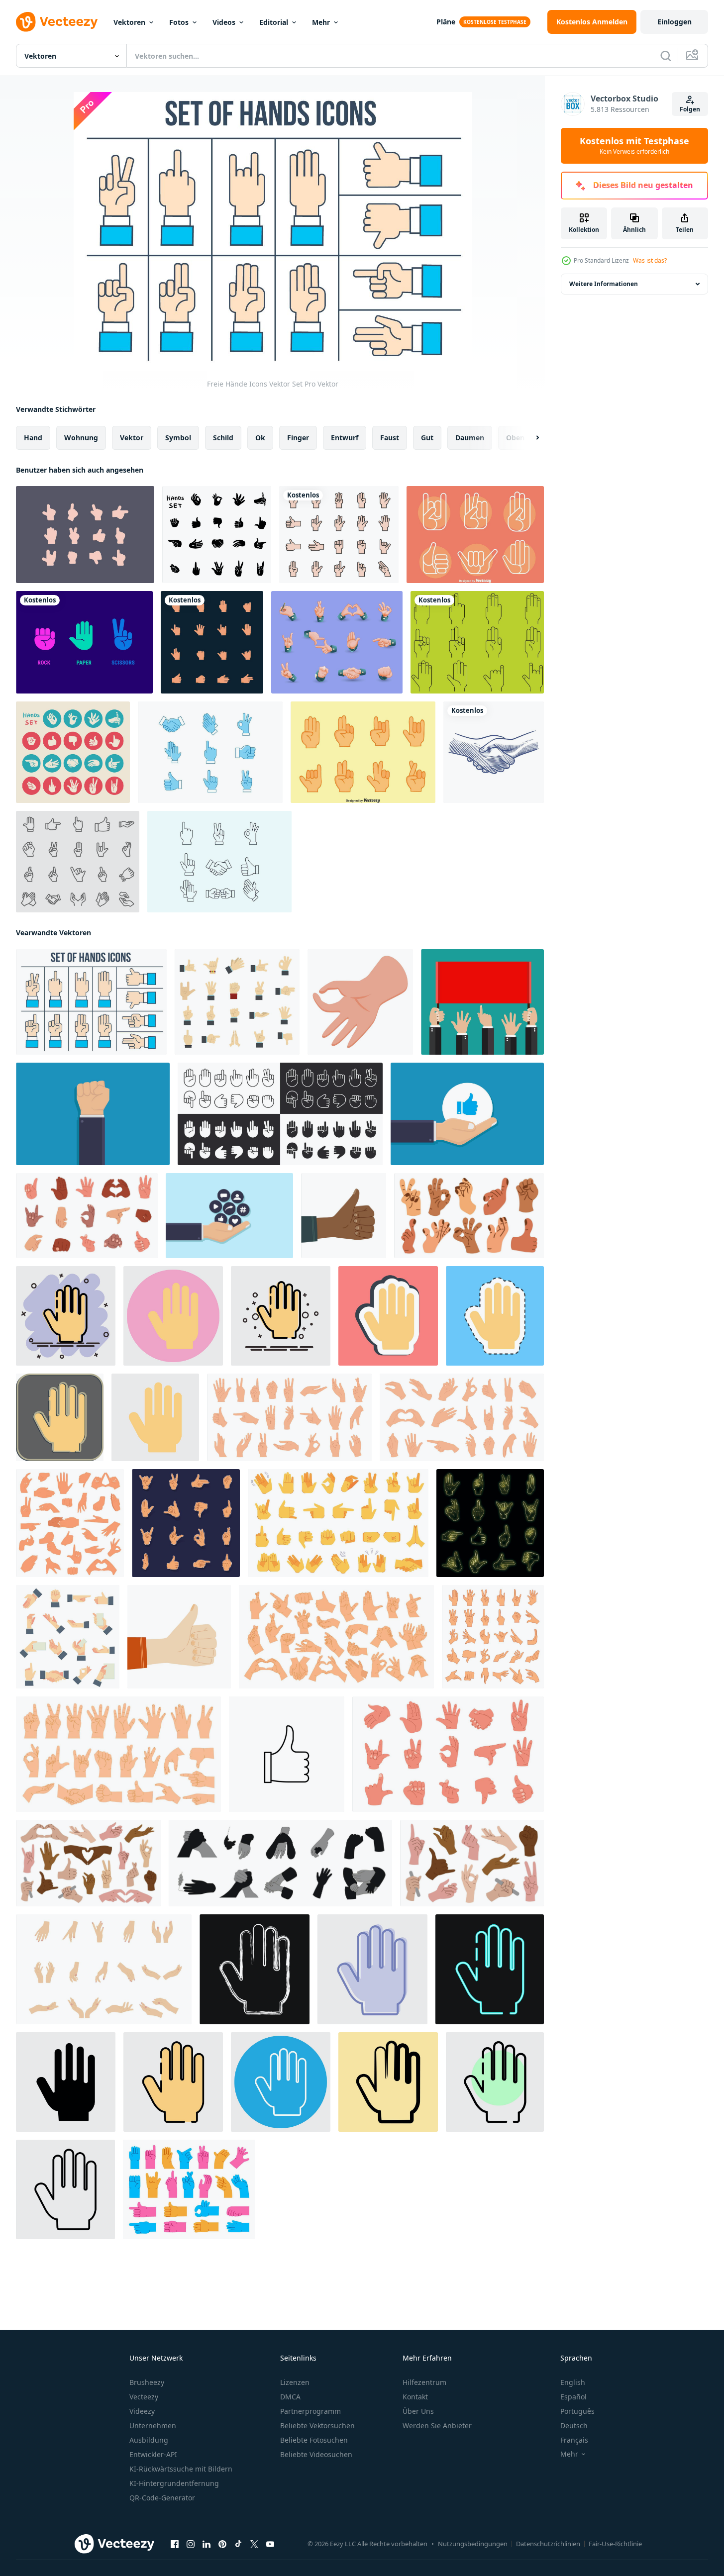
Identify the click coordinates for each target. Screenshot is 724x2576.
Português (577, 2411)
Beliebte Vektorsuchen (317, 2426)
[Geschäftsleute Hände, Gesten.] (482, 1002)
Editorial (274, 22)
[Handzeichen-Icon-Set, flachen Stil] (237, 1002)
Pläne (446, 22)
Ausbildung (149, 2440)
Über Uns (418, 2411)
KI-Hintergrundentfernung (174, 2483)
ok (260, 438)
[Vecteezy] (57, 22)
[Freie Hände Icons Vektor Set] (91, 1002)
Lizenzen (295, 2382)
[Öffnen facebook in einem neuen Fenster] (175, 2544)
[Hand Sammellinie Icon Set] (78, 862)
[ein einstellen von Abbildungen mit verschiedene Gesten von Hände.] (472, 1863)
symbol (178, 438)
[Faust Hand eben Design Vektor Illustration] (93, 1114)
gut (427, 438)
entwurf (345, 438)
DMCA (290, 2397)
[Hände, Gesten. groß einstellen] (88, 1863)
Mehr (321, 22)
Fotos (179, 22)
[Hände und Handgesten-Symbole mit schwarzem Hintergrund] (212, 642)
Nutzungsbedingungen (473, 2544)
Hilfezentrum (424, 2382)
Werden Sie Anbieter (437, 2426)
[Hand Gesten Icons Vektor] (475, 535)
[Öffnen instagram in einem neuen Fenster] (191, 2544)
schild (223, 438)
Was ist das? (650, 260)
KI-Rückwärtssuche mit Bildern (181, 2469)
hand (33, 438)
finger (298, 438)
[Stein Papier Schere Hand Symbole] (84, 642)
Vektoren (129, 22)
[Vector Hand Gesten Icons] (85, 535)
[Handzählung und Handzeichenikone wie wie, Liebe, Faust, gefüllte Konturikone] (339, 535)
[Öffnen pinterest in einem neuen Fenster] (222, 2544)
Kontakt (415, 2397)
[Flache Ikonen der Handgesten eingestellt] (73, 752)
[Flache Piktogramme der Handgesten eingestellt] (217, 535)
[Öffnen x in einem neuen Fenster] (254, 2544)
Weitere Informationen (604, 284)
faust (390, 438)
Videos (224, 22)
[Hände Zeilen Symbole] (477, 642)
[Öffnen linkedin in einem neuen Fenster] (207, 2544)
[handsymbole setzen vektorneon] (490, 1523)
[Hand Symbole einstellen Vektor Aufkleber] (186, 1523)
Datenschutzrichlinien (548, 2544)
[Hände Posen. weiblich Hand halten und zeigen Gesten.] (493, 1637)
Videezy (142, 2411)
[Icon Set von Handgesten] (337, 642)
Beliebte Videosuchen (316, 2454)
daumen (470, 438)
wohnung (81, 438)
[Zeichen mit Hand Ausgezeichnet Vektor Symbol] (287, 1754)
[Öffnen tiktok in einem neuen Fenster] (238, 2544)
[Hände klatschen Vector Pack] (210, 752)
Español (573, 2397)
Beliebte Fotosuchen (314, 2440)
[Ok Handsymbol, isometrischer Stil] (360, 1002)
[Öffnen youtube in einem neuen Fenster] (270, 2544)
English (573, 2382)
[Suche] (666, 56)
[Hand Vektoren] (219, 862)
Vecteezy (144, 2397)
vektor (132, 438)
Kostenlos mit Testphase (634, 146)
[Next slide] (529, 438)
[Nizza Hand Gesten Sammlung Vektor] (363, 752)
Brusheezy (147, 2382)
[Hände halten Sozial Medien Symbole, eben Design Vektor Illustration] (229, 1216)
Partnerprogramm (310, 2411)
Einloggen (674, 22)
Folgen (690, 109)
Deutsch (574, 2426)
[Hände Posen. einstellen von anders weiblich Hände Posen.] (104, 1969)
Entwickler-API (153, 2454)
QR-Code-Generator (162, 2498)
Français (574, 2440)
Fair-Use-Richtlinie (615, 2544)
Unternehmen (153, 2426)
